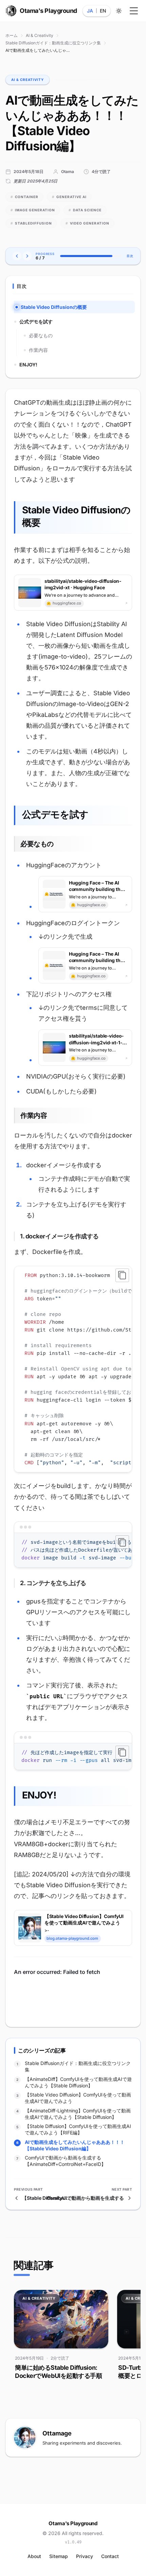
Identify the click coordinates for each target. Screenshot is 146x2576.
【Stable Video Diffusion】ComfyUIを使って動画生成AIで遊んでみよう (78, 2098)
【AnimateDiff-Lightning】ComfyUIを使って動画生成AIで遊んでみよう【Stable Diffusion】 (78, 2114)
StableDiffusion (31, 223)
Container (24, 197)
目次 (130, 256)
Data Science (85, 210)
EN (103, 11)
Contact (110, 2556)
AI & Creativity (40, 35)
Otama (68, 172)
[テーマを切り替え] (119, 11)
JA (90, 11)
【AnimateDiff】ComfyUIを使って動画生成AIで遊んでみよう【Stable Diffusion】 (78, 2082)
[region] (73, 1369)
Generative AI (69, 197)
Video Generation (87, 223)
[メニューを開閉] (134, 11)
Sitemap (59, 2556)
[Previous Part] (17, 256)
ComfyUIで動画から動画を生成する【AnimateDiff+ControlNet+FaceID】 (65, 2161)
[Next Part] (27, 256)
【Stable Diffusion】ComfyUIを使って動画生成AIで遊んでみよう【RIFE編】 (78, 2129)
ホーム (12, 35)
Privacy (85, 2556)
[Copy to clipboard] (122, 1275)
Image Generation (33, 210)
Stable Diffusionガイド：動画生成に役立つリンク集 (53, 43)
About (34, 2556)
